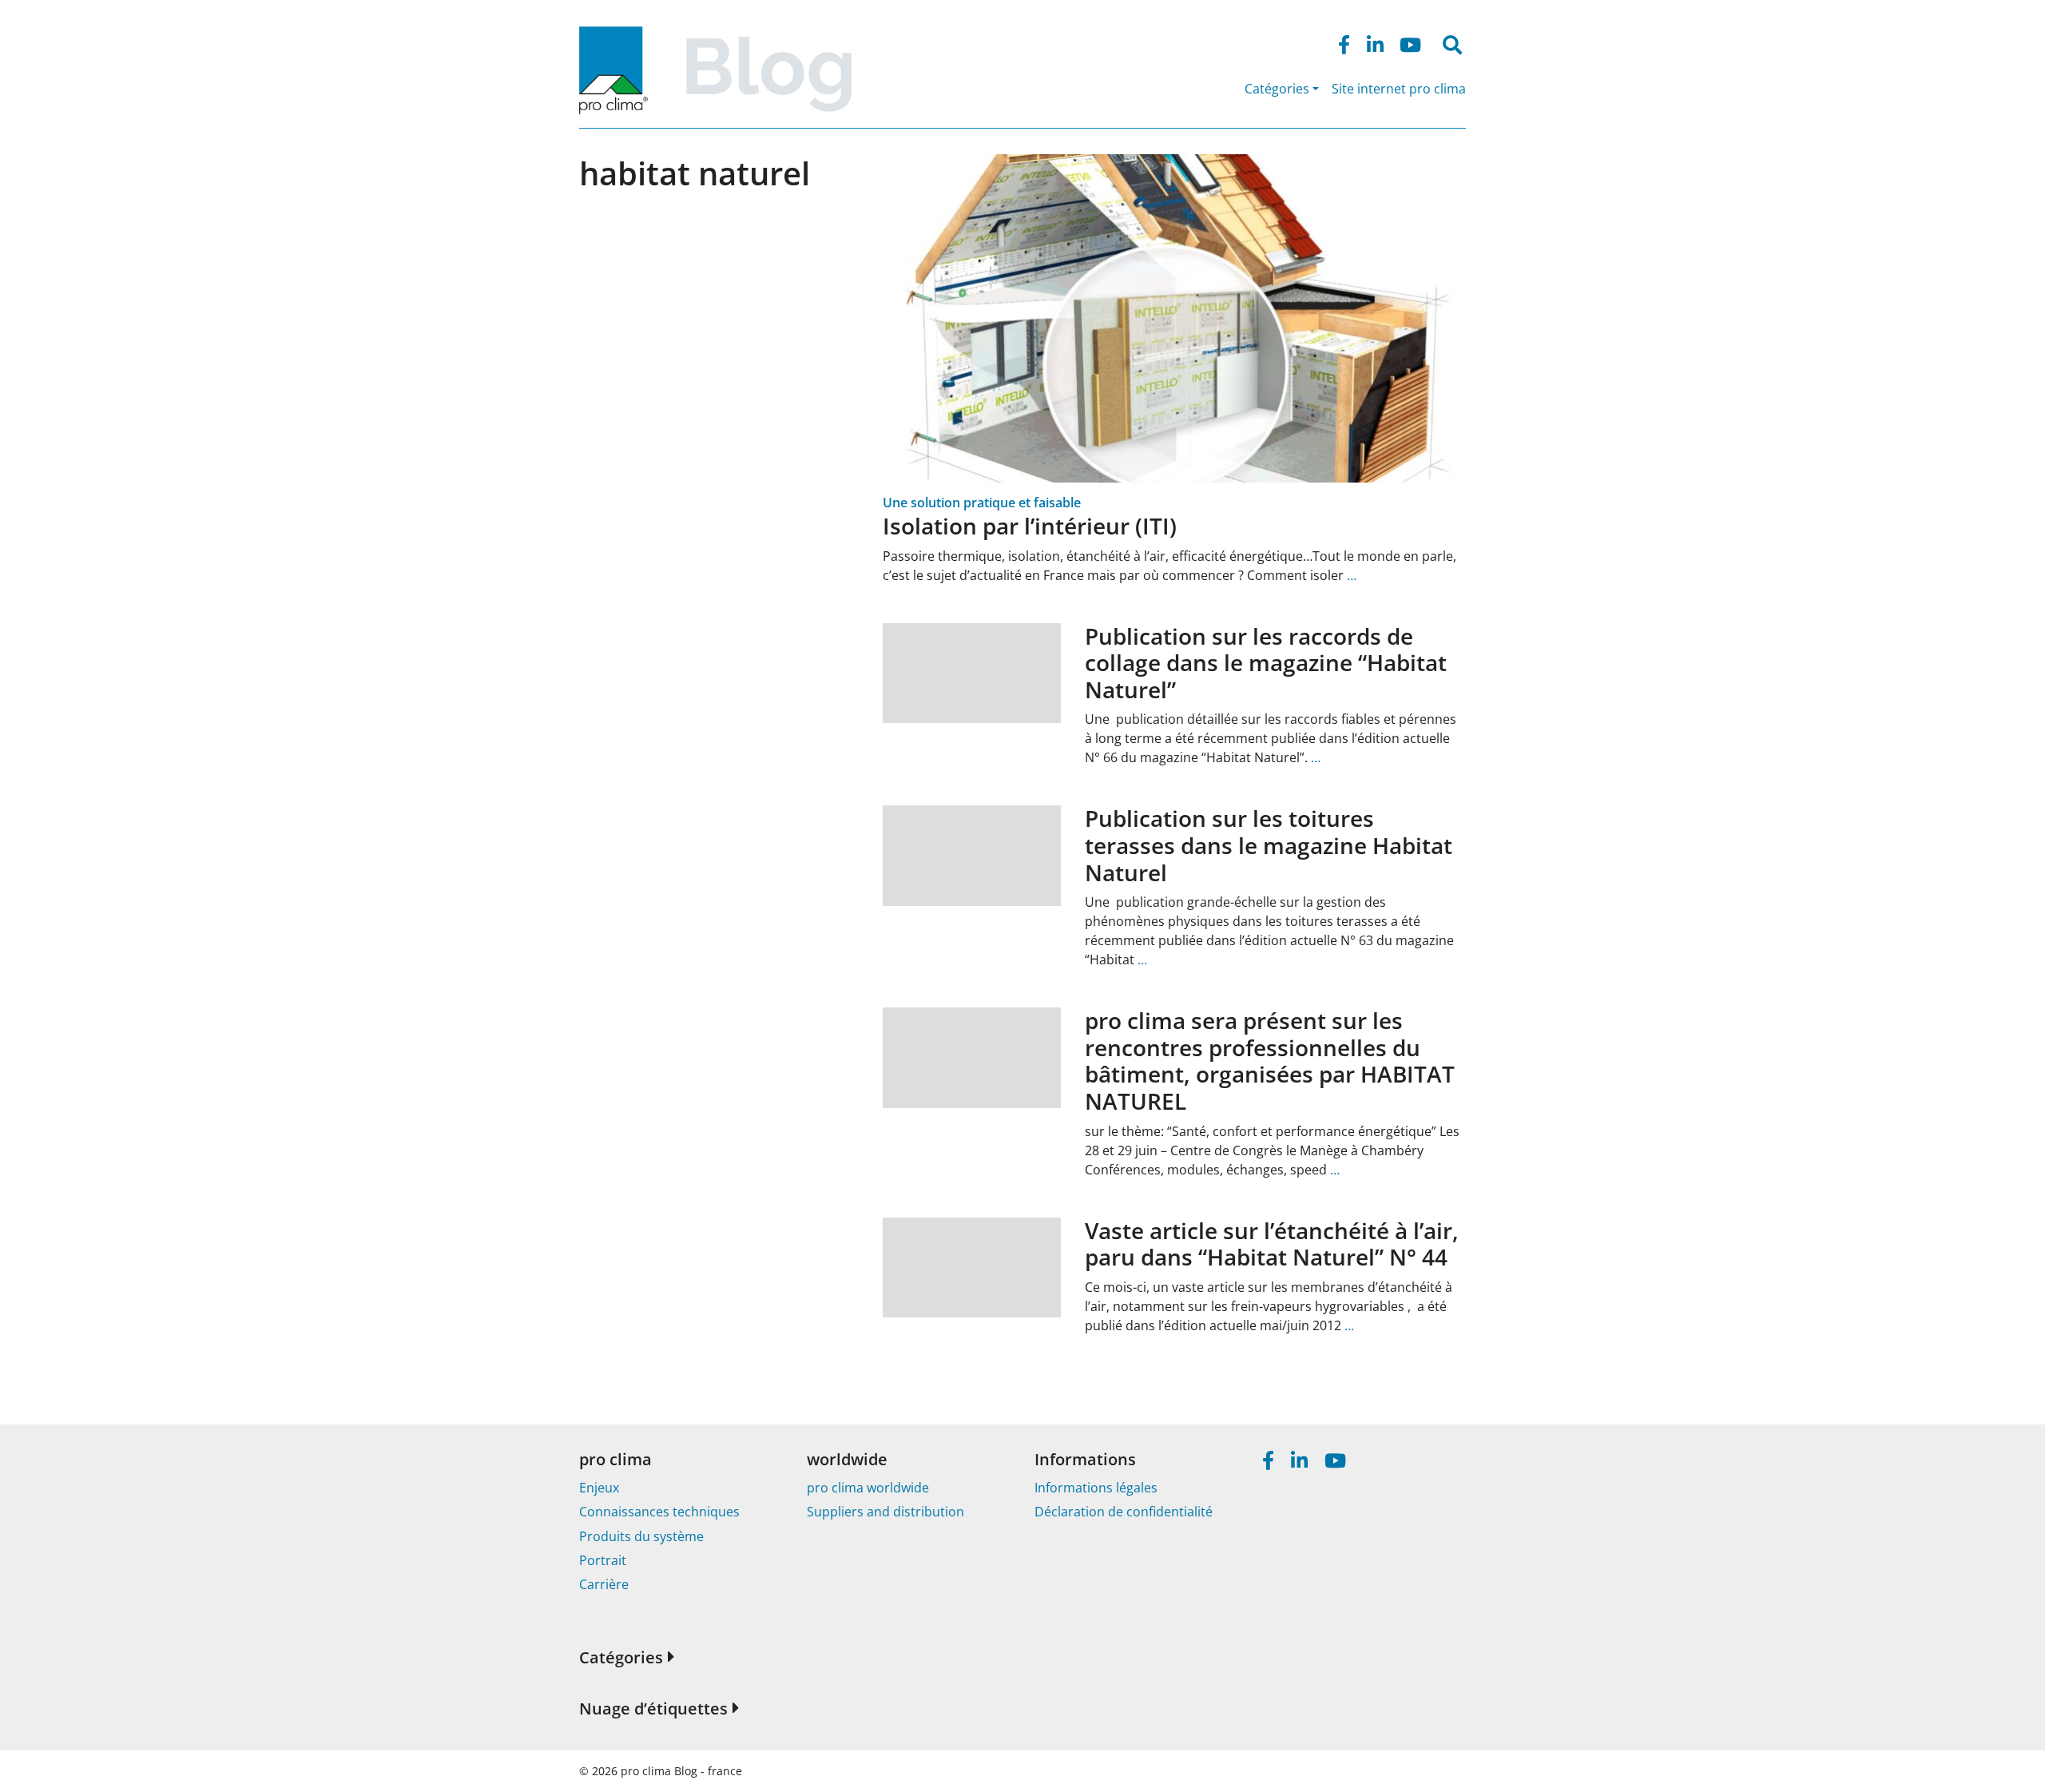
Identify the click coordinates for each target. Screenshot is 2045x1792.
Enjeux (599, 1488)
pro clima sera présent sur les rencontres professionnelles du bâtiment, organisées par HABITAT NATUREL (1270, 1061)
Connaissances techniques (659, 1512)
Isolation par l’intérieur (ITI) (1030, 526)
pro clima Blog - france (681, 1771)
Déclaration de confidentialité (1124, 1512)
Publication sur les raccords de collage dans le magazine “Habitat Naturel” (1266, 663)
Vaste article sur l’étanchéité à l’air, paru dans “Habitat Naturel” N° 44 (1272, 1244)
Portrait (603, 1560)
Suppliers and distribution (886, 1512)
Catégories (1277, 89)
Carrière (604, 1584)
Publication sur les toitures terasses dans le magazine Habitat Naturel (1269, 845)
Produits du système (641, 1536)
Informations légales (1096, 1488)
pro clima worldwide (868, 1488)
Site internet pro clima (1399, 89)
